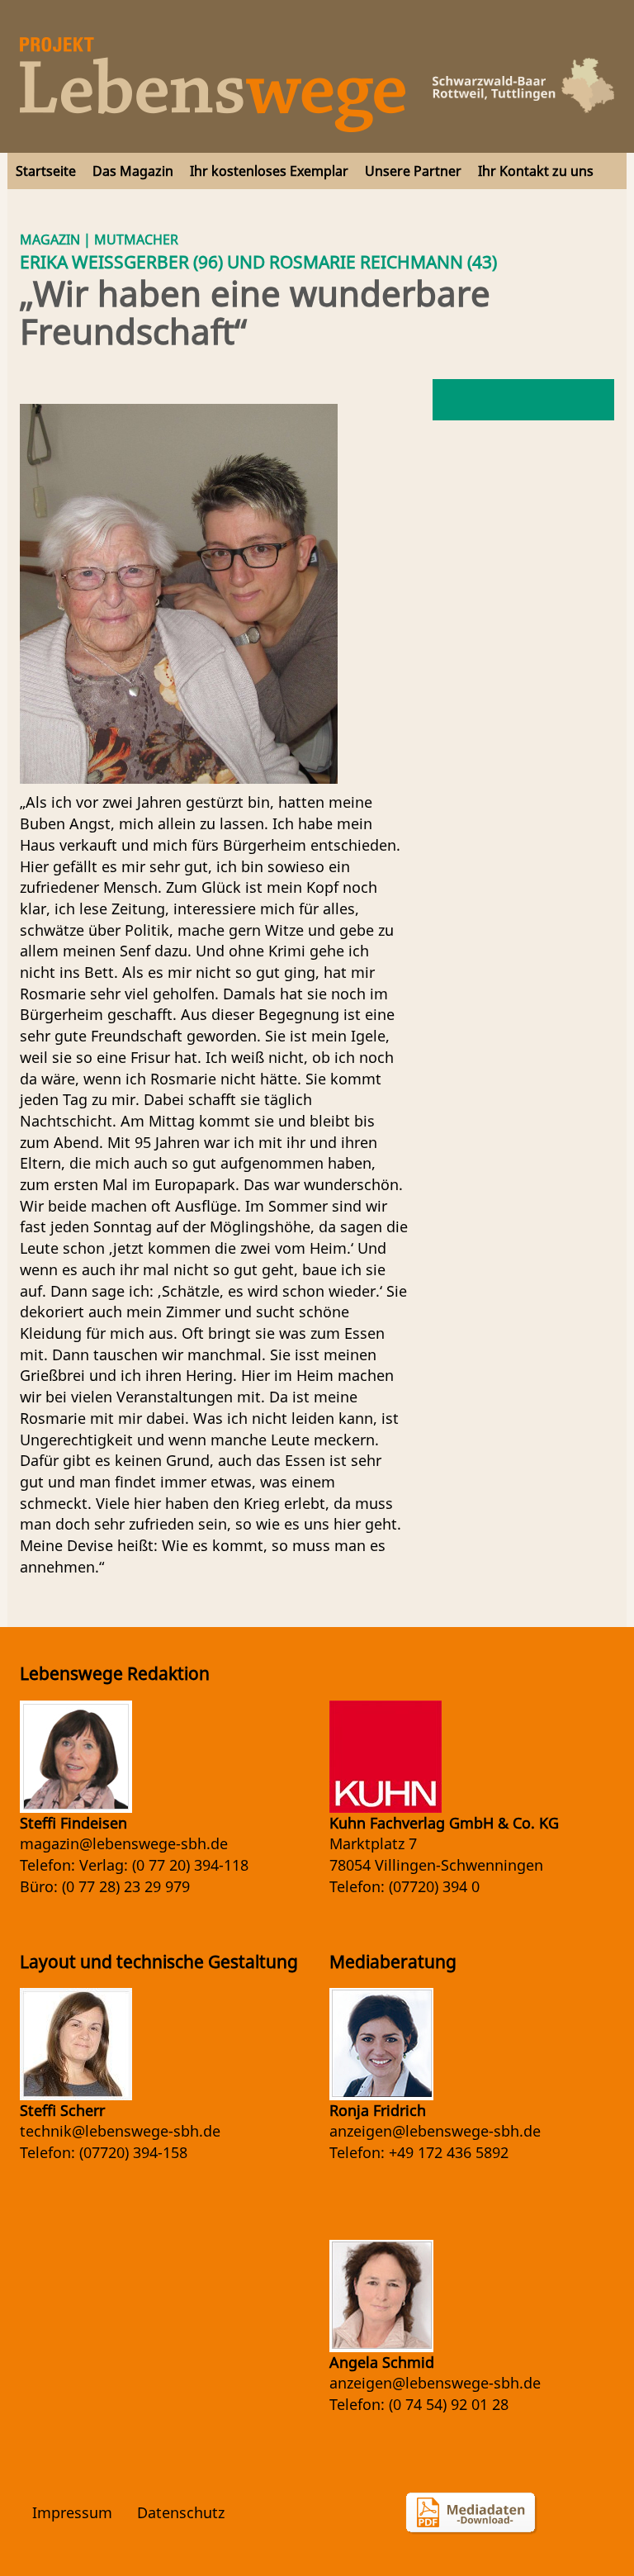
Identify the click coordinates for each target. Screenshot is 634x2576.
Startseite (46, 171)
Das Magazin (133, 171)
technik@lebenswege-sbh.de (120, 2131)
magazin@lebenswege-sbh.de (124, 1843)
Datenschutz (181, 2512)
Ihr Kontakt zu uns (536, 171)
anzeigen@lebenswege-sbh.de (435, 2131)
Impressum (72, 2512)
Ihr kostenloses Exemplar (269, 171)
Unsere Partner (413, 171)
